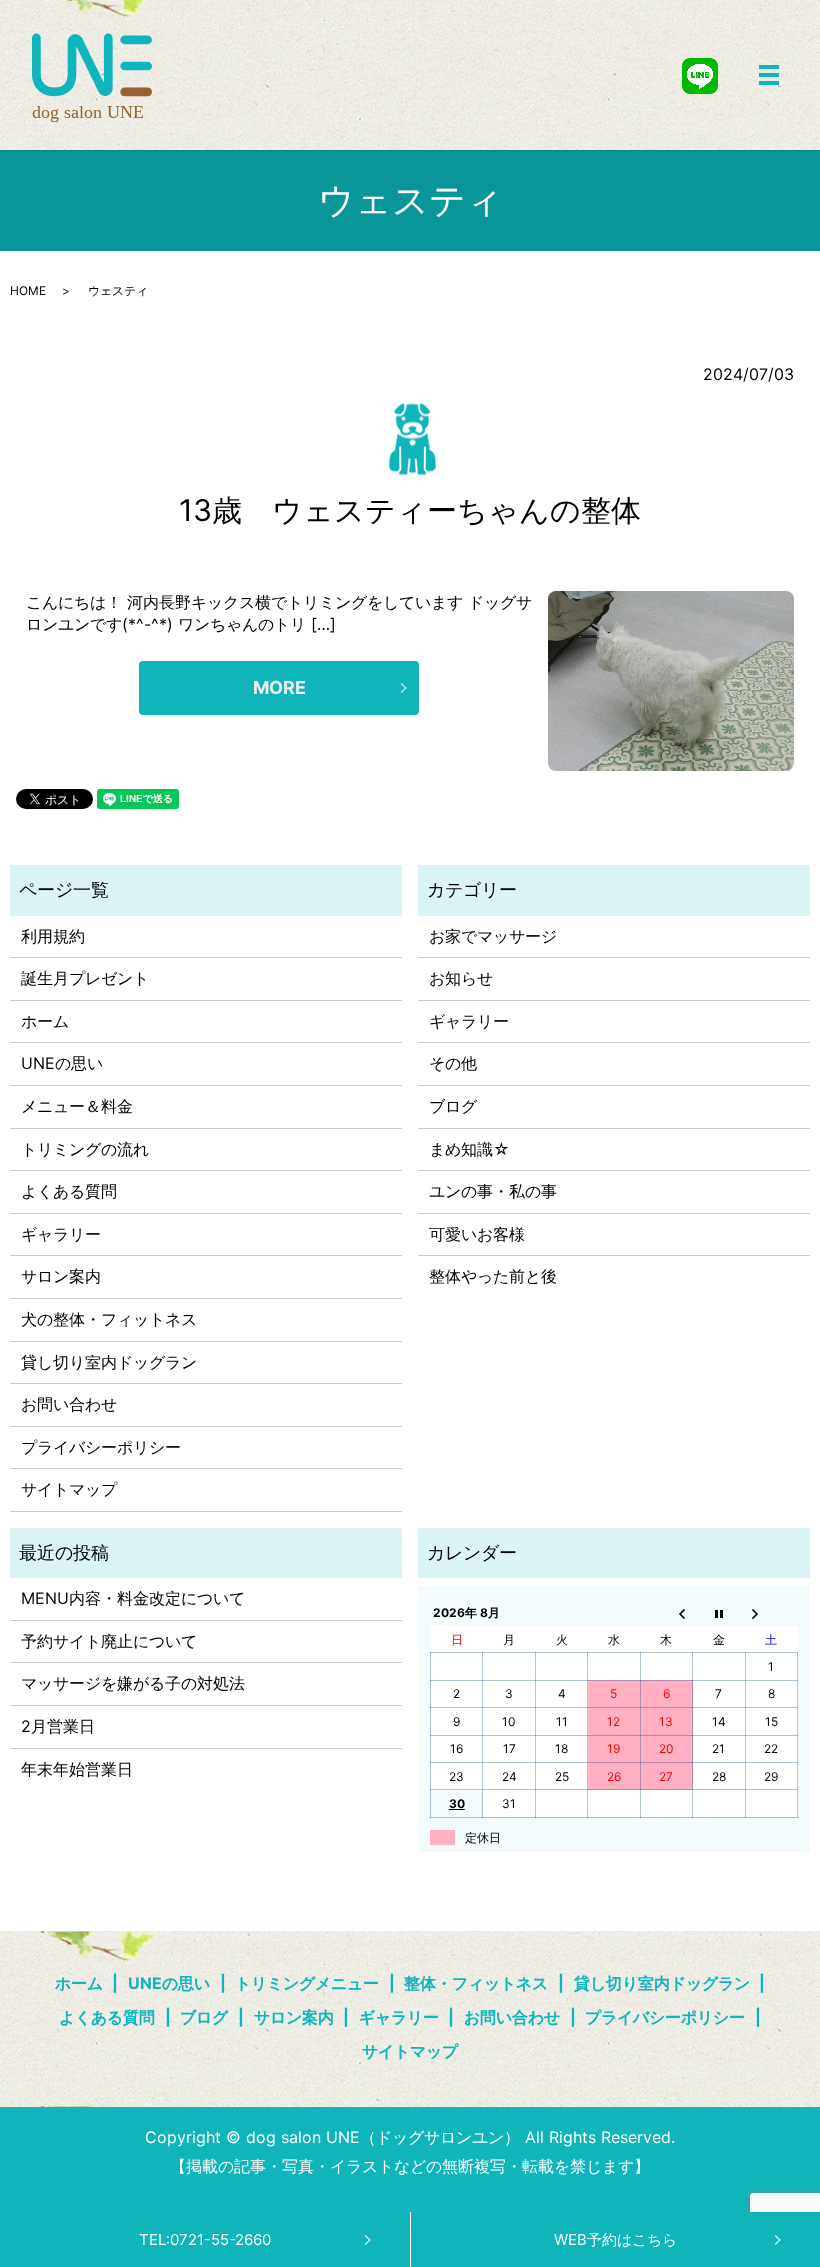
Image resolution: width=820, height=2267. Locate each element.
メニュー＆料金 (77, 1106)
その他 (453, 1063)
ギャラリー (61, 1234)
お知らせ (461, 978)
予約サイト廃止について (109, 1641)
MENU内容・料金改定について (133, 1598)
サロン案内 (61, 1276)
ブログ (453, 1106)
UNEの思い (62, 1063)
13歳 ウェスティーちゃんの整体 (410, 510)
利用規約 (53, 936)
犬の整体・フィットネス (109, 1319)
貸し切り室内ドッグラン (109, 1362)
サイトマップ (69, 1489)
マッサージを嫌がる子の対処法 (133, 1683)
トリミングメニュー (307, 1983)
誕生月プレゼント (85, 978)
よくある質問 (69, 1191)
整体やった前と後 (493, 1276)
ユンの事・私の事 (493, 1191)
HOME (28, 290)
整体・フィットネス (476, 1983)
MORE (279, 687)
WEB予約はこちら (615, 2239)
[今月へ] (719, 1613)
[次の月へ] (771, 1613)
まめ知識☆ (469, 1149)
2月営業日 (58, 1726)
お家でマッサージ (493, 936)
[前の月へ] (666, 1613)
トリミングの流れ (85, 1149)
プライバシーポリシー (101, 1447)
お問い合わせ (69, 1404)
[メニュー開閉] (769, 75)
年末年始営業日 (77, 1769)
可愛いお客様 (477, 1234)
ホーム (45, 1021)
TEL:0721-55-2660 (205, 2239)
